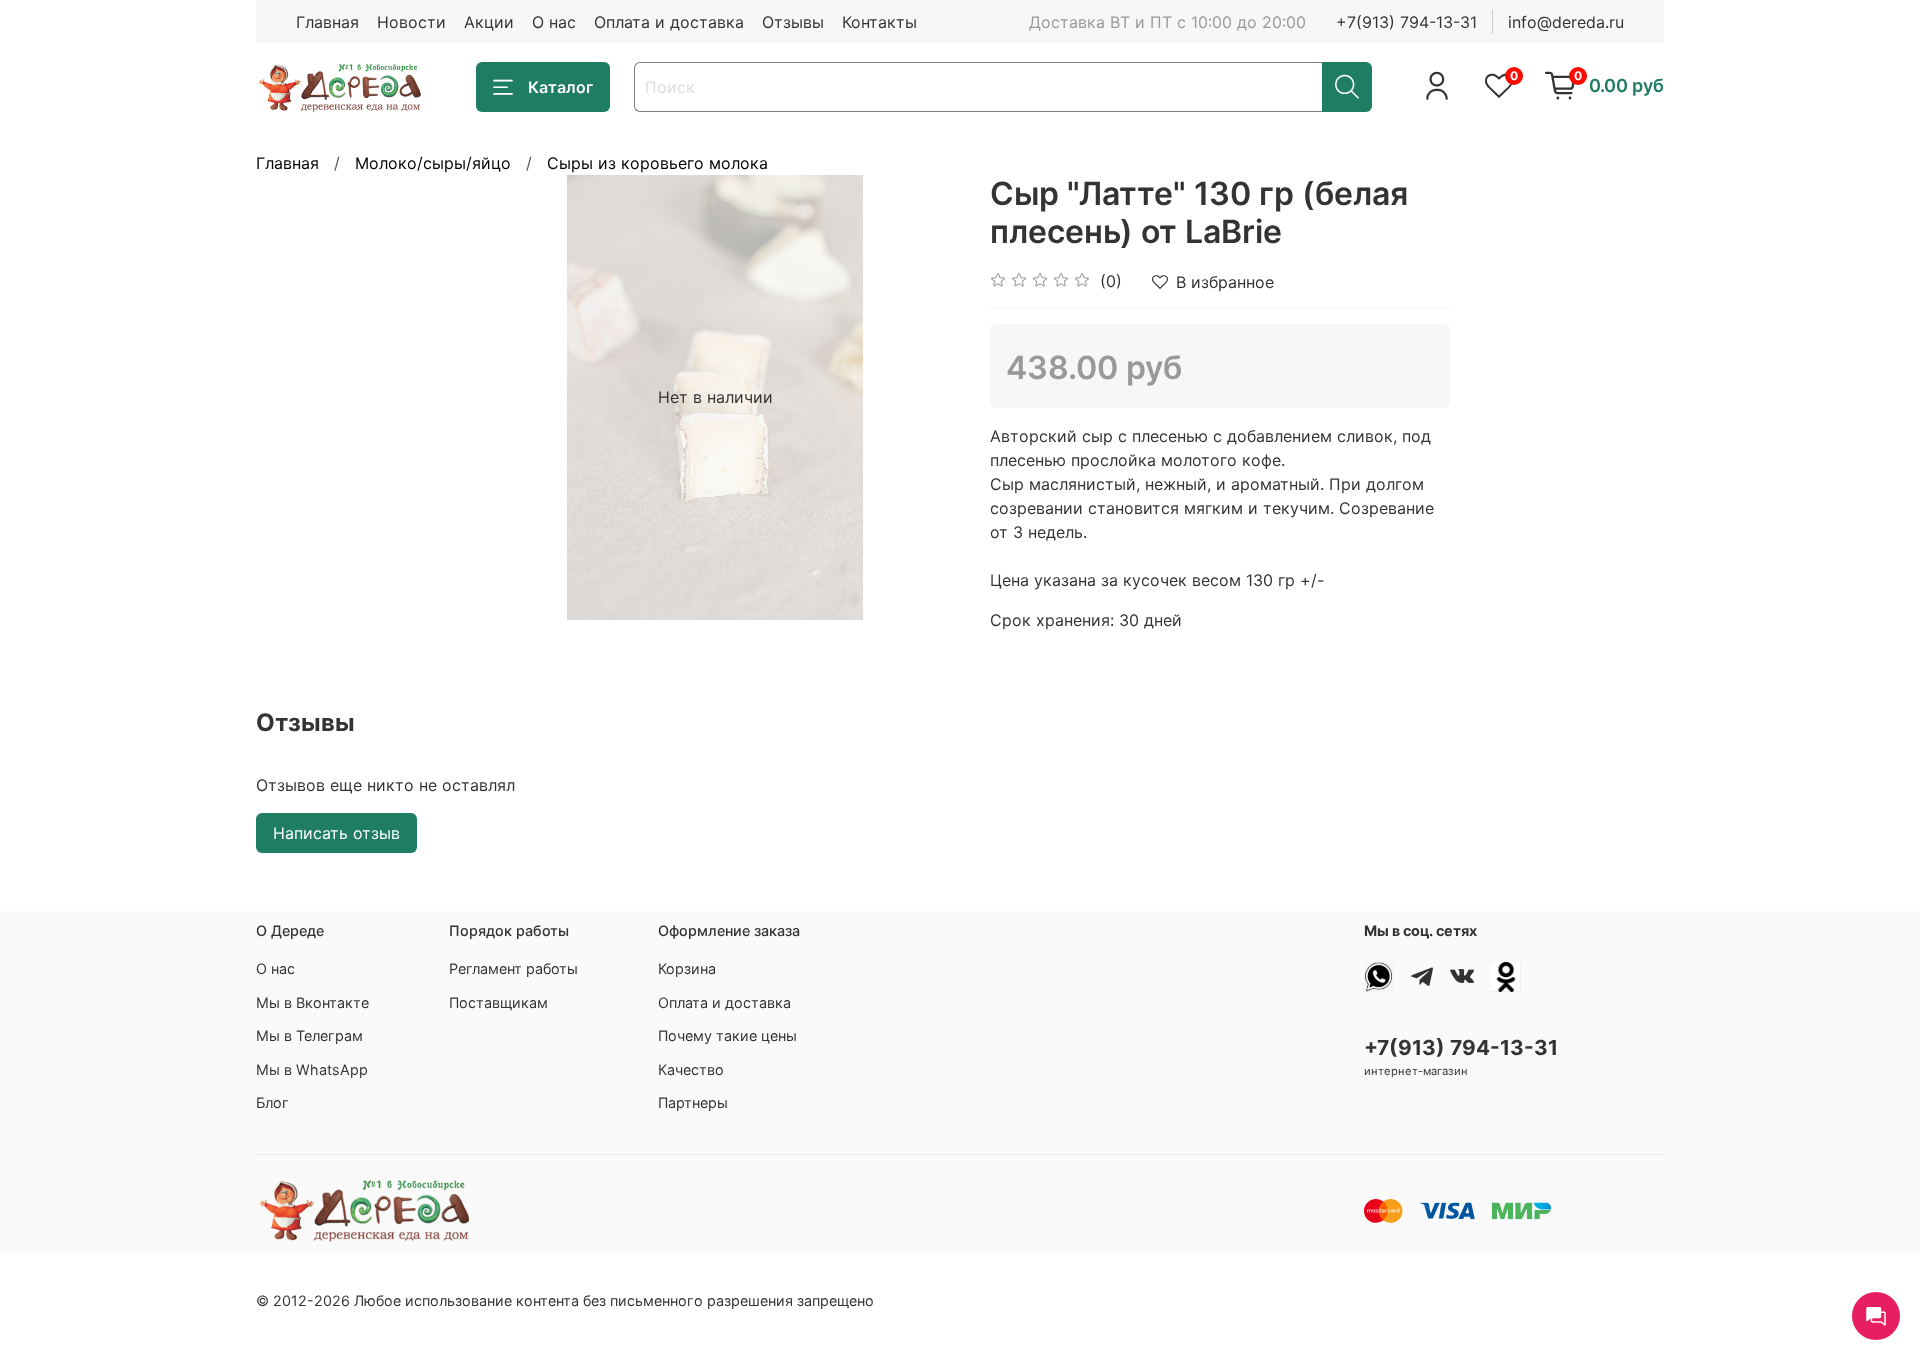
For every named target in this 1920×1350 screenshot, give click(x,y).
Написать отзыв (336, 833)
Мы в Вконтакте (312, 1002)
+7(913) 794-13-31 (1406, 22)
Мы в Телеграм (309, 1035)
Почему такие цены (727, 1035)
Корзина (687, 968)
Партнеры (693, 1102)
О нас (554, 22)
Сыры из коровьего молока (657, 163)
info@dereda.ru (1566, 22)
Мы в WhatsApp (312, 1069)
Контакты (879, 22)
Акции (489, 22)
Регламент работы (513, 968)
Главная (327, 22)
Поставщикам (498, 1002)
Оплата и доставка (669, 22)
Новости (411, 22)
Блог (272, 1102)
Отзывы (793, 22)
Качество (691, 1069)
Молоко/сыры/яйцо (433, 163)
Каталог (560, 87)
